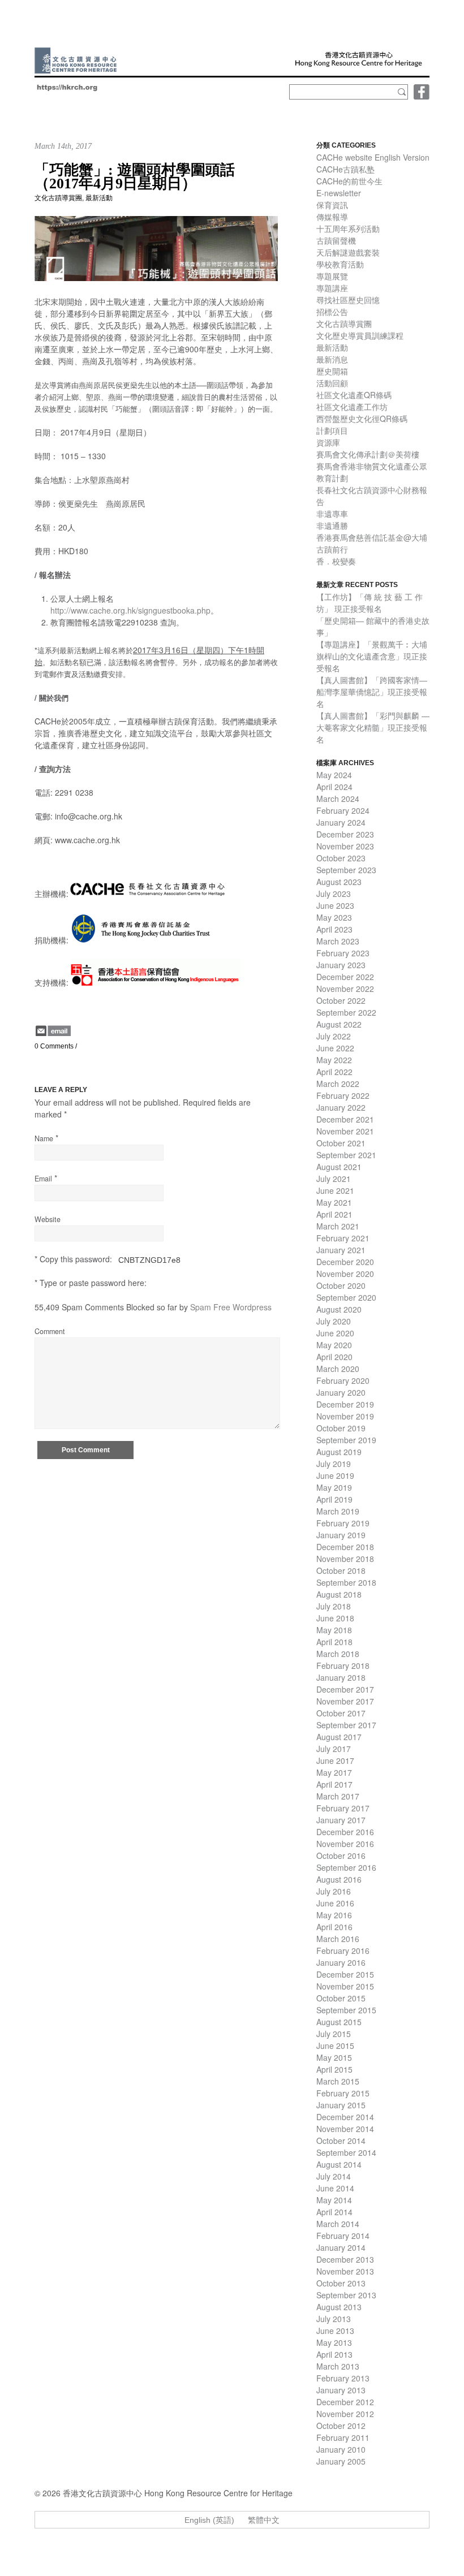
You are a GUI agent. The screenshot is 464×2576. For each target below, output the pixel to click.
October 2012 (341, 2426)
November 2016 (345, 1844)
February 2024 (343, 810)
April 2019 (334, 1499)
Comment (50, 1331)
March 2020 (338, 1369)
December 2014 (345, 2117)
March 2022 (338, 1084)
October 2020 (341, 1285)
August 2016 (339, 1879)
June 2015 (335, 2046)
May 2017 (334, 1772)
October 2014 (341, 2141)
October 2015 (341, 1998)
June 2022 (335, 1048)
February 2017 (343, 1808)
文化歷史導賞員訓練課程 (360, 335)
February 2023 (343, 953)
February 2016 (343, 1951)
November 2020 (345, 1274)
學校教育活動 (340, 264)
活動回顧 (332, 383)
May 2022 (334, 1060)
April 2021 (334, 1214)
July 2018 (334, 1606)
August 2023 (339, 882)
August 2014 (339, 2164)
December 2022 (345, 977)
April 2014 (334, 2212)
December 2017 (345, 1689)
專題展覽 (332, 276)
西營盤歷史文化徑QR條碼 (362, 418)
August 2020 (339, 1309)
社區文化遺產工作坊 (352, 407)
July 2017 (334, 1749)
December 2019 (345, 1404)
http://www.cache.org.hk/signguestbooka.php (130, 610)
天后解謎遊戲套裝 (348, 252)
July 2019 (334, 1464)
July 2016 (334, 1891)
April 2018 (334, 1642)
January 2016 (341, 1962)
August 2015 (339, 2022)
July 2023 (334, 894)
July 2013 (334, 2319)
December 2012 (345, 2402)
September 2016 (346, 1867)
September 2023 (346, 870)
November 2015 (345, 1986)
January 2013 (341, 2390)
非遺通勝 (332, 525)
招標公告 (332, 312)
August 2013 (339, 2307)
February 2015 (343, 2093)
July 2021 (334, 1179)
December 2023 (345, 834)
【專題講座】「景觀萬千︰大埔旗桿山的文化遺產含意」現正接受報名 (372, 656)
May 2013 (334, 2342)
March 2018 (338, 1654)
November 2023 (345, 846)
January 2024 (341, 822)
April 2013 (334, 2354)
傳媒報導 (332, 217)
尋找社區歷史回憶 (348, 300)
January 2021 (341, 1250)
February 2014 (343, 2236)
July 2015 (334, 2034)
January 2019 (341, 1535)
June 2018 (335, 1618)
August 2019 (339, 1452)
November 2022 (345, 989)
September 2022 (346, 1012)
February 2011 (343, 2437)
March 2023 (338, 941)
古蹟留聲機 (336, 240)
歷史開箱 (332, 371)
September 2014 (346, 2152)
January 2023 (341, 965)
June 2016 (335, 1903)
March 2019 (338, 1511)
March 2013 (338, 2366)
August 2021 (339, 1167)
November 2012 (345, 2414)
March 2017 (338, 1796)
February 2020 (343, 1380)
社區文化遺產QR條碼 (354, 395)
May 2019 (334, 1487)
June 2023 (335, 905)
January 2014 (341, 2247)
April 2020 (334, 1357)
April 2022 (334, 1072)
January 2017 (341, 1820)
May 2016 (334, 1915)
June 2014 (335, 2188)
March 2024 (338, 799)
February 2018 (343, 1665)
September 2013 (346, 2295)
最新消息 (332, 359)
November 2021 (345, 1131)
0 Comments (54, 1046)
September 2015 (346, 2010)
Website (48, 1219)
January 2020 (341, 1392)
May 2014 (334, 2200)
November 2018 (345, 1559)
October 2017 (341, 1713)
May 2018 (334, 1630)
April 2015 (334, 2069)
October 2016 (341, 1856)
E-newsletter (339, 193)
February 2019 (343, 1523)
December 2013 (345, 2259)
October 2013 (341, 2283)
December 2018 (345, 1547)
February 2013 (343, 2378)
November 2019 (345, 1416)
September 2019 (346, 1440)
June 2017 (335, 1761)
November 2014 (345, 2129)
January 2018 (341, 1677)
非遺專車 (332, 514)
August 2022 (339, 1024)
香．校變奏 (336, 561)
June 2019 (335, 1475)
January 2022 (341, 1107)
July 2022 (334, 1036)
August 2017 (339, 1737)
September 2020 (346, 1297)
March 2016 (338, 1939)
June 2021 (335, 1190)
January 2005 (341, 2461)
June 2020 (335, 1333)
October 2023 (341, 858)
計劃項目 (332, 430)
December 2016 (345, 1832)
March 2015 (338, 2081)
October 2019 (341, 1428)
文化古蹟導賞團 (58, 198)
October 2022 (341, 1000)
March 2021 (338, 1226)
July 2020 (334, 1321)
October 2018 (341, 1570)
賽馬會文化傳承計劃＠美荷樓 (368, 454)
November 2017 (345, 1701)
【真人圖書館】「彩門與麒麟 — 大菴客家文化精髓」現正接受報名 (373, 727)
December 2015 (345, 1974)
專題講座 (332, 288)
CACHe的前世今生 (349, 181)
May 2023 (334, 917)
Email (43, 1179)
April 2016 (334, 1927)
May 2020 (334, 1345)
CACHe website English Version (373, 157)
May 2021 (334, 1202)
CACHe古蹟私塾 (345, 169)
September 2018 (346, 1582)
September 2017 (346, 1725)
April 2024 (334, 787)
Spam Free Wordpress (231, 1307)
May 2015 (334, 2057)
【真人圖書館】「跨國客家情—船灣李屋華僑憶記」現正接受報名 (372, 692)
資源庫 (328, 442)
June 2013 (335, 2331)
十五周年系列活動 (348, 228)
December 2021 (345, 1119)
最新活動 (99, 198)
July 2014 (334, 2176)
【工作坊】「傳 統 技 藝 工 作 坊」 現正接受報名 (370, 603)
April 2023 (334, 929)
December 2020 (345, 1262)
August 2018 (339, 1594)
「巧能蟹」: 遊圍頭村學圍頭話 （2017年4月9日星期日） (135, 177)
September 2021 (346, 1155)
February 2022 (343, 1095)
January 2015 (341, 2105)
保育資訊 (332, 205)
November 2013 (345, 2271)
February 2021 (343, 1238)
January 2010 (341, 2449)
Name (44, 1138)
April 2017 (334, 1784)
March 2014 (338, 2224)
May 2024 (334, 775)
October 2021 (341, 1143)
